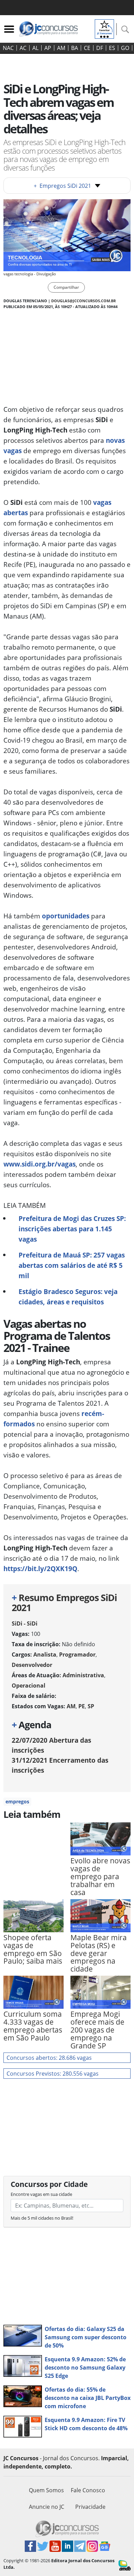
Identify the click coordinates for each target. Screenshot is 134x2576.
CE (87, 48)
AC (23, 48)
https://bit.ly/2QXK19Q (40, 1569)
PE (82, 1706)
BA (75, 48)
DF (100, 48)
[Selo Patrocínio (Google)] (104, 28)
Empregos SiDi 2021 (62, 186)
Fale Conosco (88, 2490)
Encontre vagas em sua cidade (41, 2194)
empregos (17, 1801)
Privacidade (90, 2507)
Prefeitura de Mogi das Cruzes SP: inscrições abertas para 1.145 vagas (72, 1229)
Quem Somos (46, 2490)
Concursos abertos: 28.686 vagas (49, 2058)
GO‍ (125, 48)
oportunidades (66, 916)
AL (35, 48)
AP (48, 48)
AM (61, 48)
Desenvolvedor (32, 1665)
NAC (8, 48)
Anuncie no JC (47, 2507)
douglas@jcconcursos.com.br (83, 301)
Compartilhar (66, 287)
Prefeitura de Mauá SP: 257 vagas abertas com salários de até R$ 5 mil (72, 1265)
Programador (77, 1654)
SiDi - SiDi (25, 1623)
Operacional (29, 1686)
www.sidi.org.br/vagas (40, 1164)
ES (112, 48)
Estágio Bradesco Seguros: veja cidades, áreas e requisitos (68, 1297)
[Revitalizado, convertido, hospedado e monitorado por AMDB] (125, 2565)
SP (91, 1706)
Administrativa (83, 1675)
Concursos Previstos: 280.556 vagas (53, 2074)
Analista (45, 1654)
